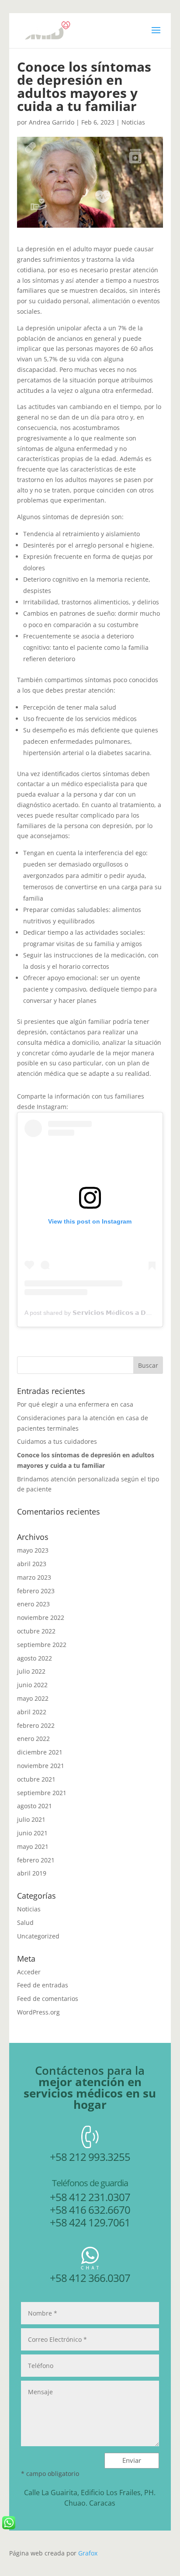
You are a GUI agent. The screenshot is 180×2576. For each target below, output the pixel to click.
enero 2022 (33, 1739)
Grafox (88, 2553)
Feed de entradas (43, 1985)
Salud (25, 1922)
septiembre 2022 (42, 1645)
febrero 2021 (36, 1860)
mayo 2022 (33, 1698)
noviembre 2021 (41, 1766)
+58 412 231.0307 (90, 2197)
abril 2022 (32, 1712)
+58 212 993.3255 (90, 2157)
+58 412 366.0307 (90, 2278)
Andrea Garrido (52, 122)
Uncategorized (38, 1936)
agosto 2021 (35, 1806)
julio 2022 (31, 1671)
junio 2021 (32, 1833)
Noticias (133, 122)
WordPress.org (38, 2012)
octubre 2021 (36, 1779)
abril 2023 (32, 1564)
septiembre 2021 (42, 1793)
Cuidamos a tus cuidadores (57, 1441)
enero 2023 (33, 1604)
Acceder (29, 1972)
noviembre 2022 (41, 1617)
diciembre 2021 (40, 1752)
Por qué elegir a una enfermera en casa (75, 1404)
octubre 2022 (36, 1631)
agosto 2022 (35, 1658)
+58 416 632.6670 (90, 2210)
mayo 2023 (33, 1550)
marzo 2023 (34, 1577)
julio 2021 (31, 1819)
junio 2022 (32, 1685)
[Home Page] (45, 30)
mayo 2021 (33, 1846)
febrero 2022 (36, 1725)
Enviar (132, 2460)
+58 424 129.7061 (90, 2222)
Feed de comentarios (48, 1999)
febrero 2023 (36, 1591)
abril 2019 (32, 1873)
